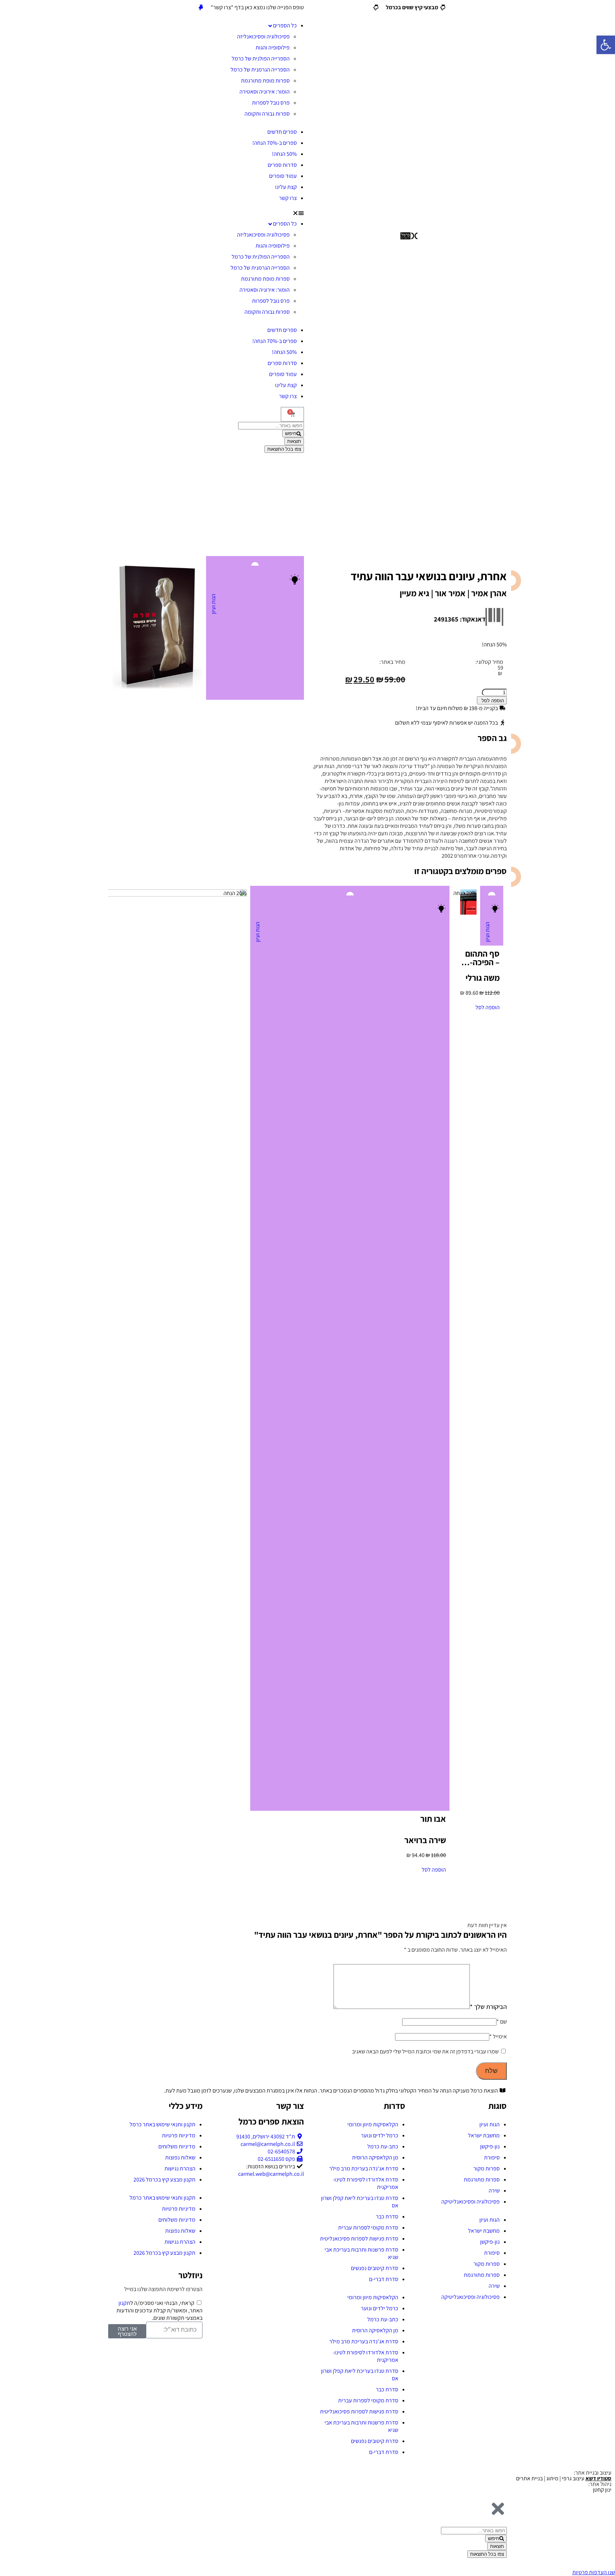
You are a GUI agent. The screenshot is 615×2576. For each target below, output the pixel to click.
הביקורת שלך (488, 2007)
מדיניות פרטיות (179, 2135)
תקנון (124, 2303)
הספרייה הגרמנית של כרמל (260, 70)
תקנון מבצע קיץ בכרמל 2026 (164, 2180)
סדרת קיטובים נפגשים (375, 2268)
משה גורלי (483, 978)
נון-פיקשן (490, 2146)
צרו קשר (288, 198)
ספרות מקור (487, 2168)
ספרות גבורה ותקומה (267, 114)
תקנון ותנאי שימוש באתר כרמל (162, 2124)
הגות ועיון (213, 604)
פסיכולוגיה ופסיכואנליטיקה (471, 2202)
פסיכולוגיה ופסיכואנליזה (263, 36)
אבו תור (433, 1819)
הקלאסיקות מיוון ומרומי (373, 2124)
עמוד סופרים (283, 176)
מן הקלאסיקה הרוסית (375, 2157)
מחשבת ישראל (484, 2135)
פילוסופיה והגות (273, 47)
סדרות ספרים (282, 165)
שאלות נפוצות (180, 2157)
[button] (206, 213)
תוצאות (294, 441)
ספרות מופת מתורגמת (265, 81)
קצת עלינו (286, 187)
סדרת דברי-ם (384, 2279)
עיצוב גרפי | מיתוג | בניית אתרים (564, 2478)
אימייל (498, 2037)
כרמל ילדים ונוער (380, 2135)
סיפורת (492, 2157)
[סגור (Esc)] (8, 8)
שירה (494, 2191)
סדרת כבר (387, 2217)
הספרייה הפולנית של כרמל (261, 59)
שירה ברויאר (425, 1840)
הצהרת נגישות (180, 2168)
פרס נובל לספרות (271, 103)
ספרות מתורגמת (482, 2180)
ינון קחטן (602, 2490)
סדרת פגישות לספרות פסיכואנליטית (359, 2239)
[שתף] (23, 8)
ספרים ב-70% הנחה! (275, 143)
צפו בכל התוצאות (284, 449)
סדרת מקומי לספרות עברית (368, 2228)
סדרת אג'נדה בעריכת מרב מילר (364, 2168)
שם (502, 2022)
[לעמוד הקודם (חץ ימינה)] (12, 1288)
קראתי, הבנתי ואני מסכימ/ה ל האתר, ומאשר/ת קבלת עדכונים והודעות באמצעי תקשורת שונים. (159, 2310)
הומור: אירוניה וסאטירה (265, 92)
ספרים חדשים (282, 132)
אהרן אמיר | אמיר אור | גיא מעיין (453, 593)
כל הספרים (285, 25)
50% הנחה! (284, 154)
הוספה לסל (493, 701)
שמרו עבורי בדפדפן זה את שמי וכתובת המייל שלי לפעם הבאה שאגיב (425, 2051)
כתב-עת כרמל (383, 2146)
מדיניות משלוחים (177, 2146)
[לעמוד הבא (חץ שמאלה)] (603, 1288)
